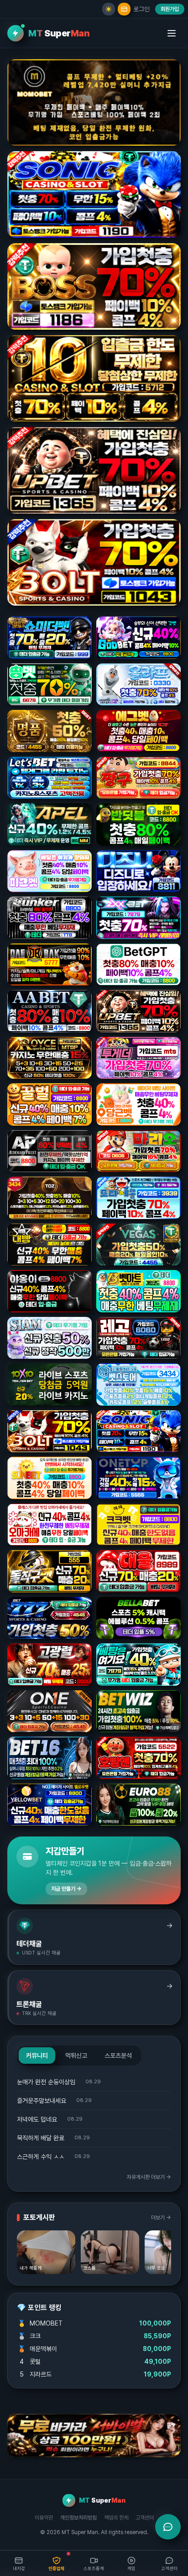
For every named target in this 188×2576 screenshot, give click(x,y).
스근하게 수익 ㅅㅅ (41, 2157)
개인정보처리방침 (78, 2518)
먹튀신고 (76, 2056)
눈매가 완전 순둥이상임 (46, 2082)
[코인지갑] (124, 9)
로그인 (141, 9)
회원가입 (170, 9)
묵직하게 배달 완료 (41, 2138)
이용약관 (44, 2518)
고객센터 (145, 2518)
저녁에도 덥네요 (37, 2119)
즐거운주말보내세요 (42, 2101)
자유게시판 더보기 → (149, 2177)
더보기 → (161, 2218)
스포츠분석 (118, 2056)
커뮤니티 (37, 2056)
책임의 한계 (116, 2518)
